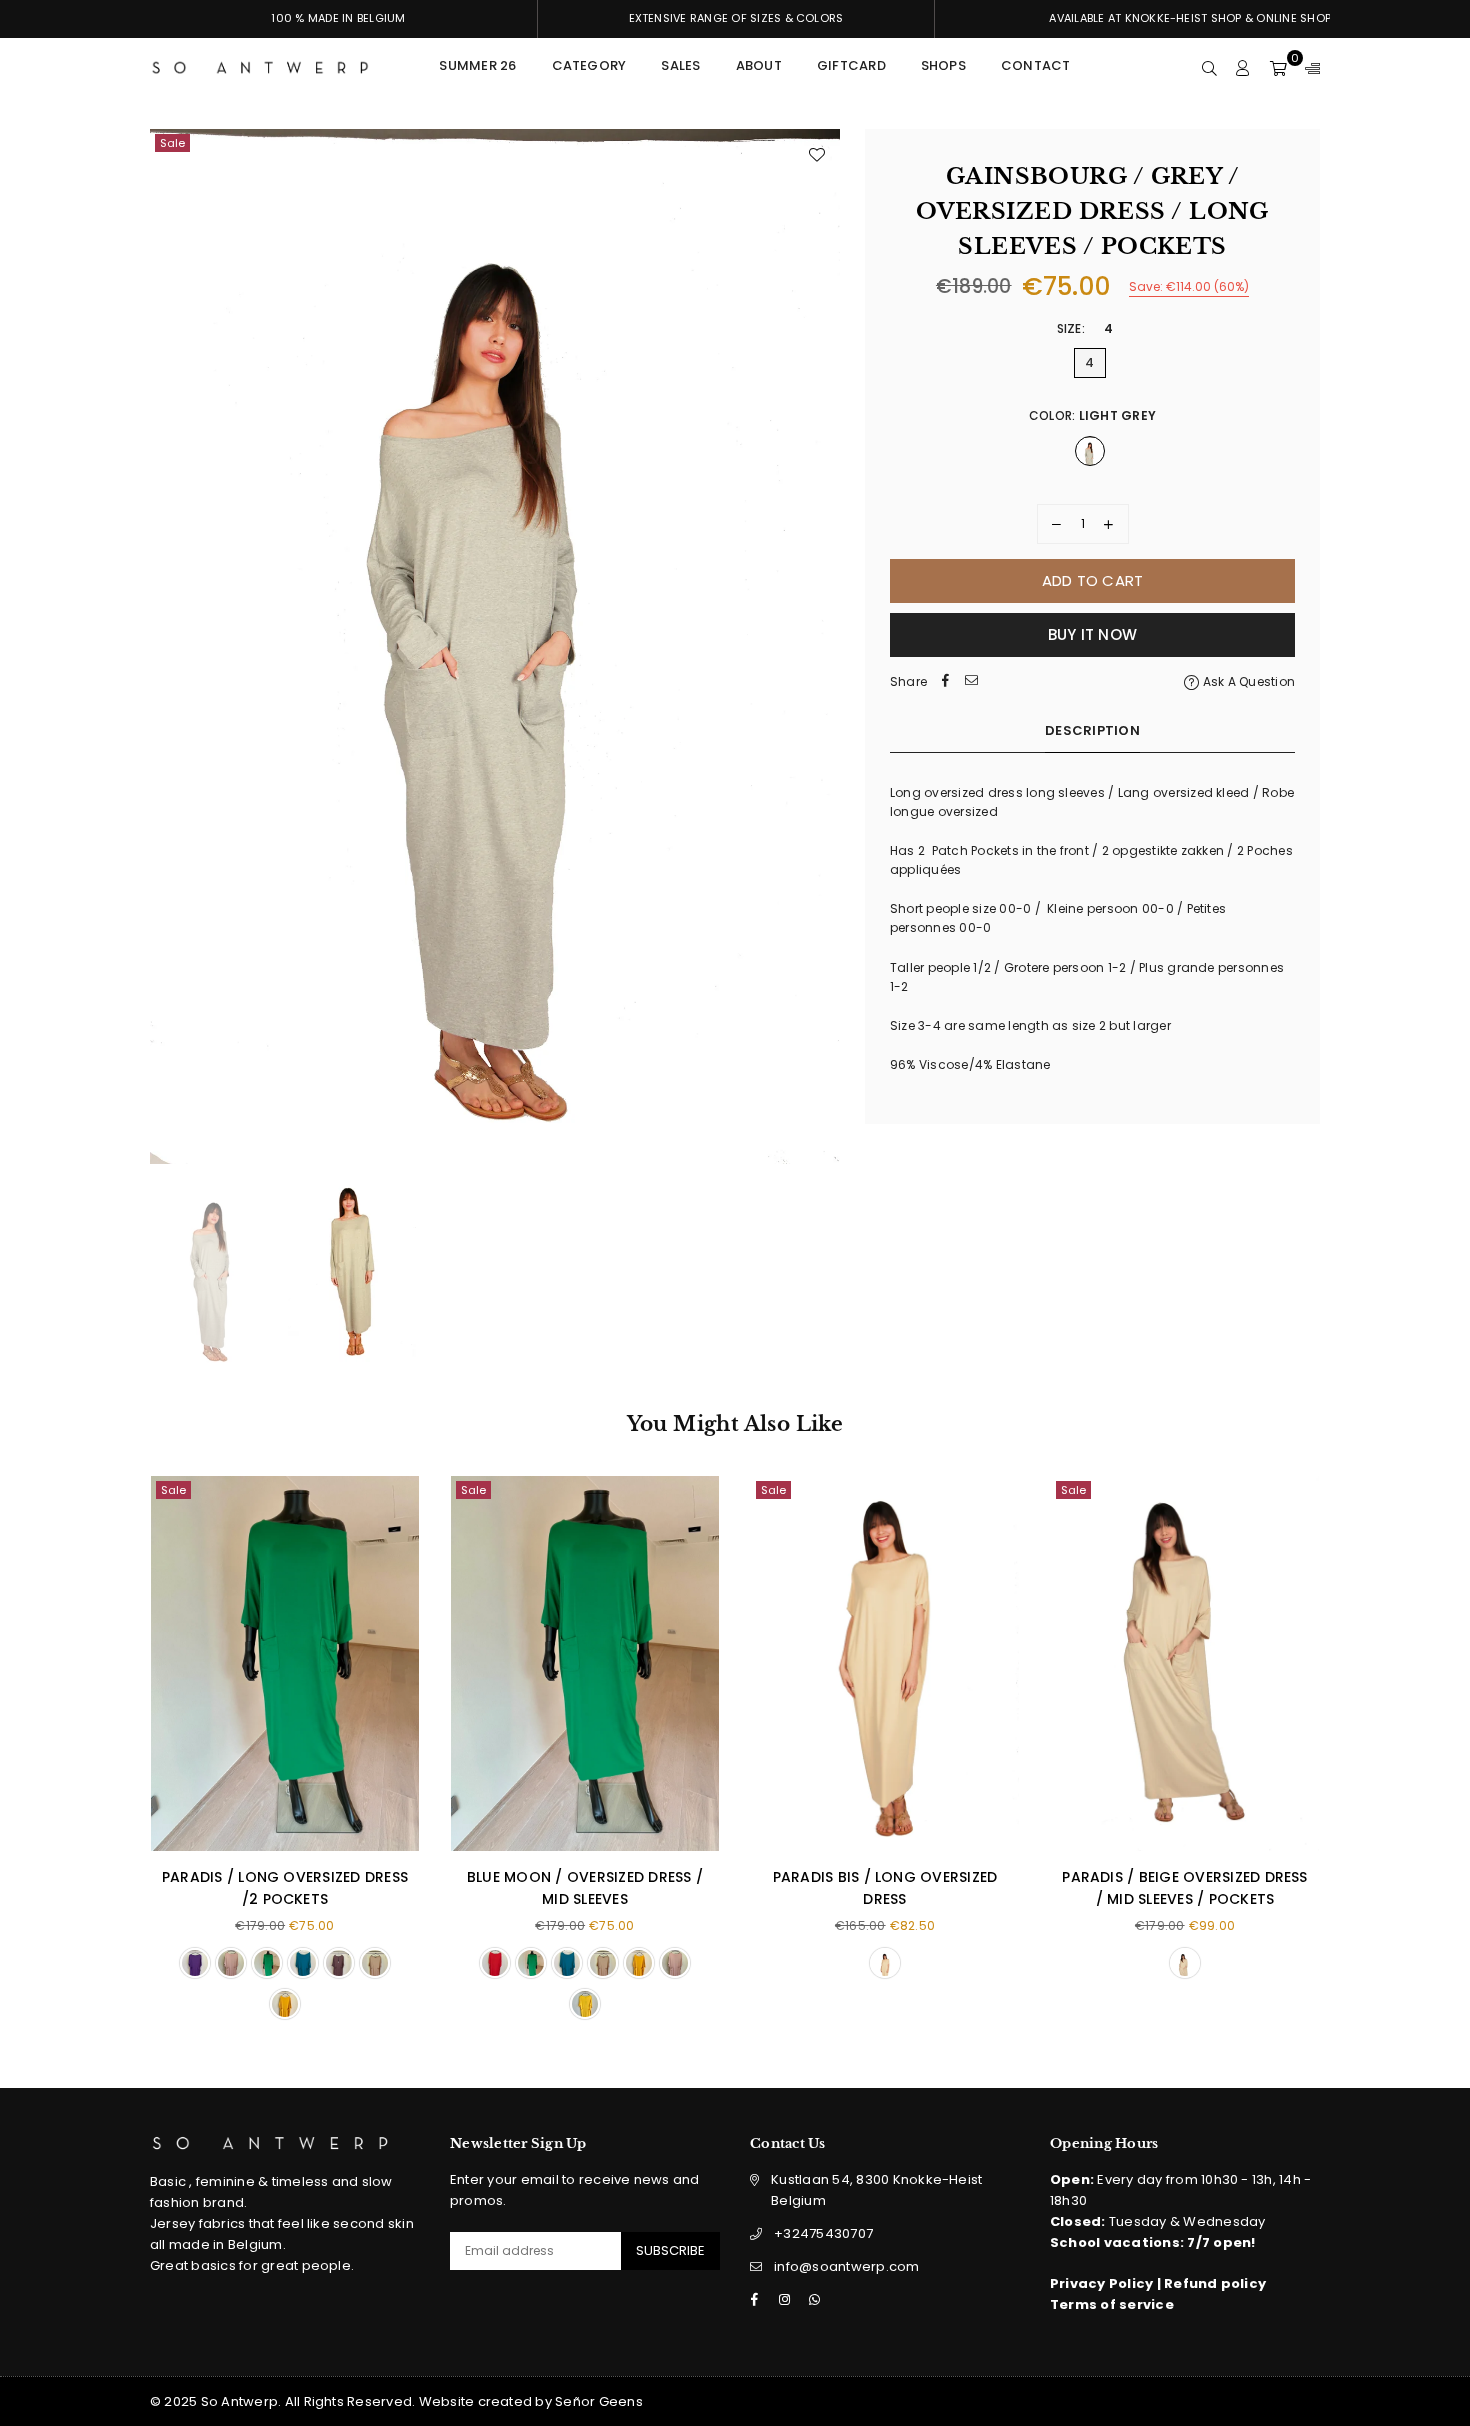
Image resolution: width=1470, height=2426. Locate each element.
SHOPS (943, 65)
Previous (167, 646)
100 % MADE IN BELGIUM (338, 18)
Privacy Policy (1103, 2283)
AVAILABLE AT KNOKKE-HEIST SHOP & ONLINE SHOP (1190, 18)
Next (822, 646)
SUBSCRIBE (670, 2250)
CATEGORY (589, 65)
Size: (1085, 328)
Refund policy (1215, 2283)
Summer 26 (477, 65)
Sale (172, 143)
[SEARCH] (1209, 68)
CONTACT (1036, 65)
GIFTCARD (851, 65)
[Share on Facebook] (945, 681)
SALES (680, 65)
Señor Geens (599, 2401)
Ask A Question (1247, 681)
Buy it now (1092, 634)
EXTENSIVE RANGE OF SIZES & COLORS (736, 18)
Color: (1092, 415)
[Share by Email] (971, 681)
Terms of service (1112, 2304)
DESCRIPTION (1092, 730)
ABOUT (759, 65)
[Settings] (1308, 68)
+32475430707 (823, 2233)
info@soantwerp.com (846, 2266)
